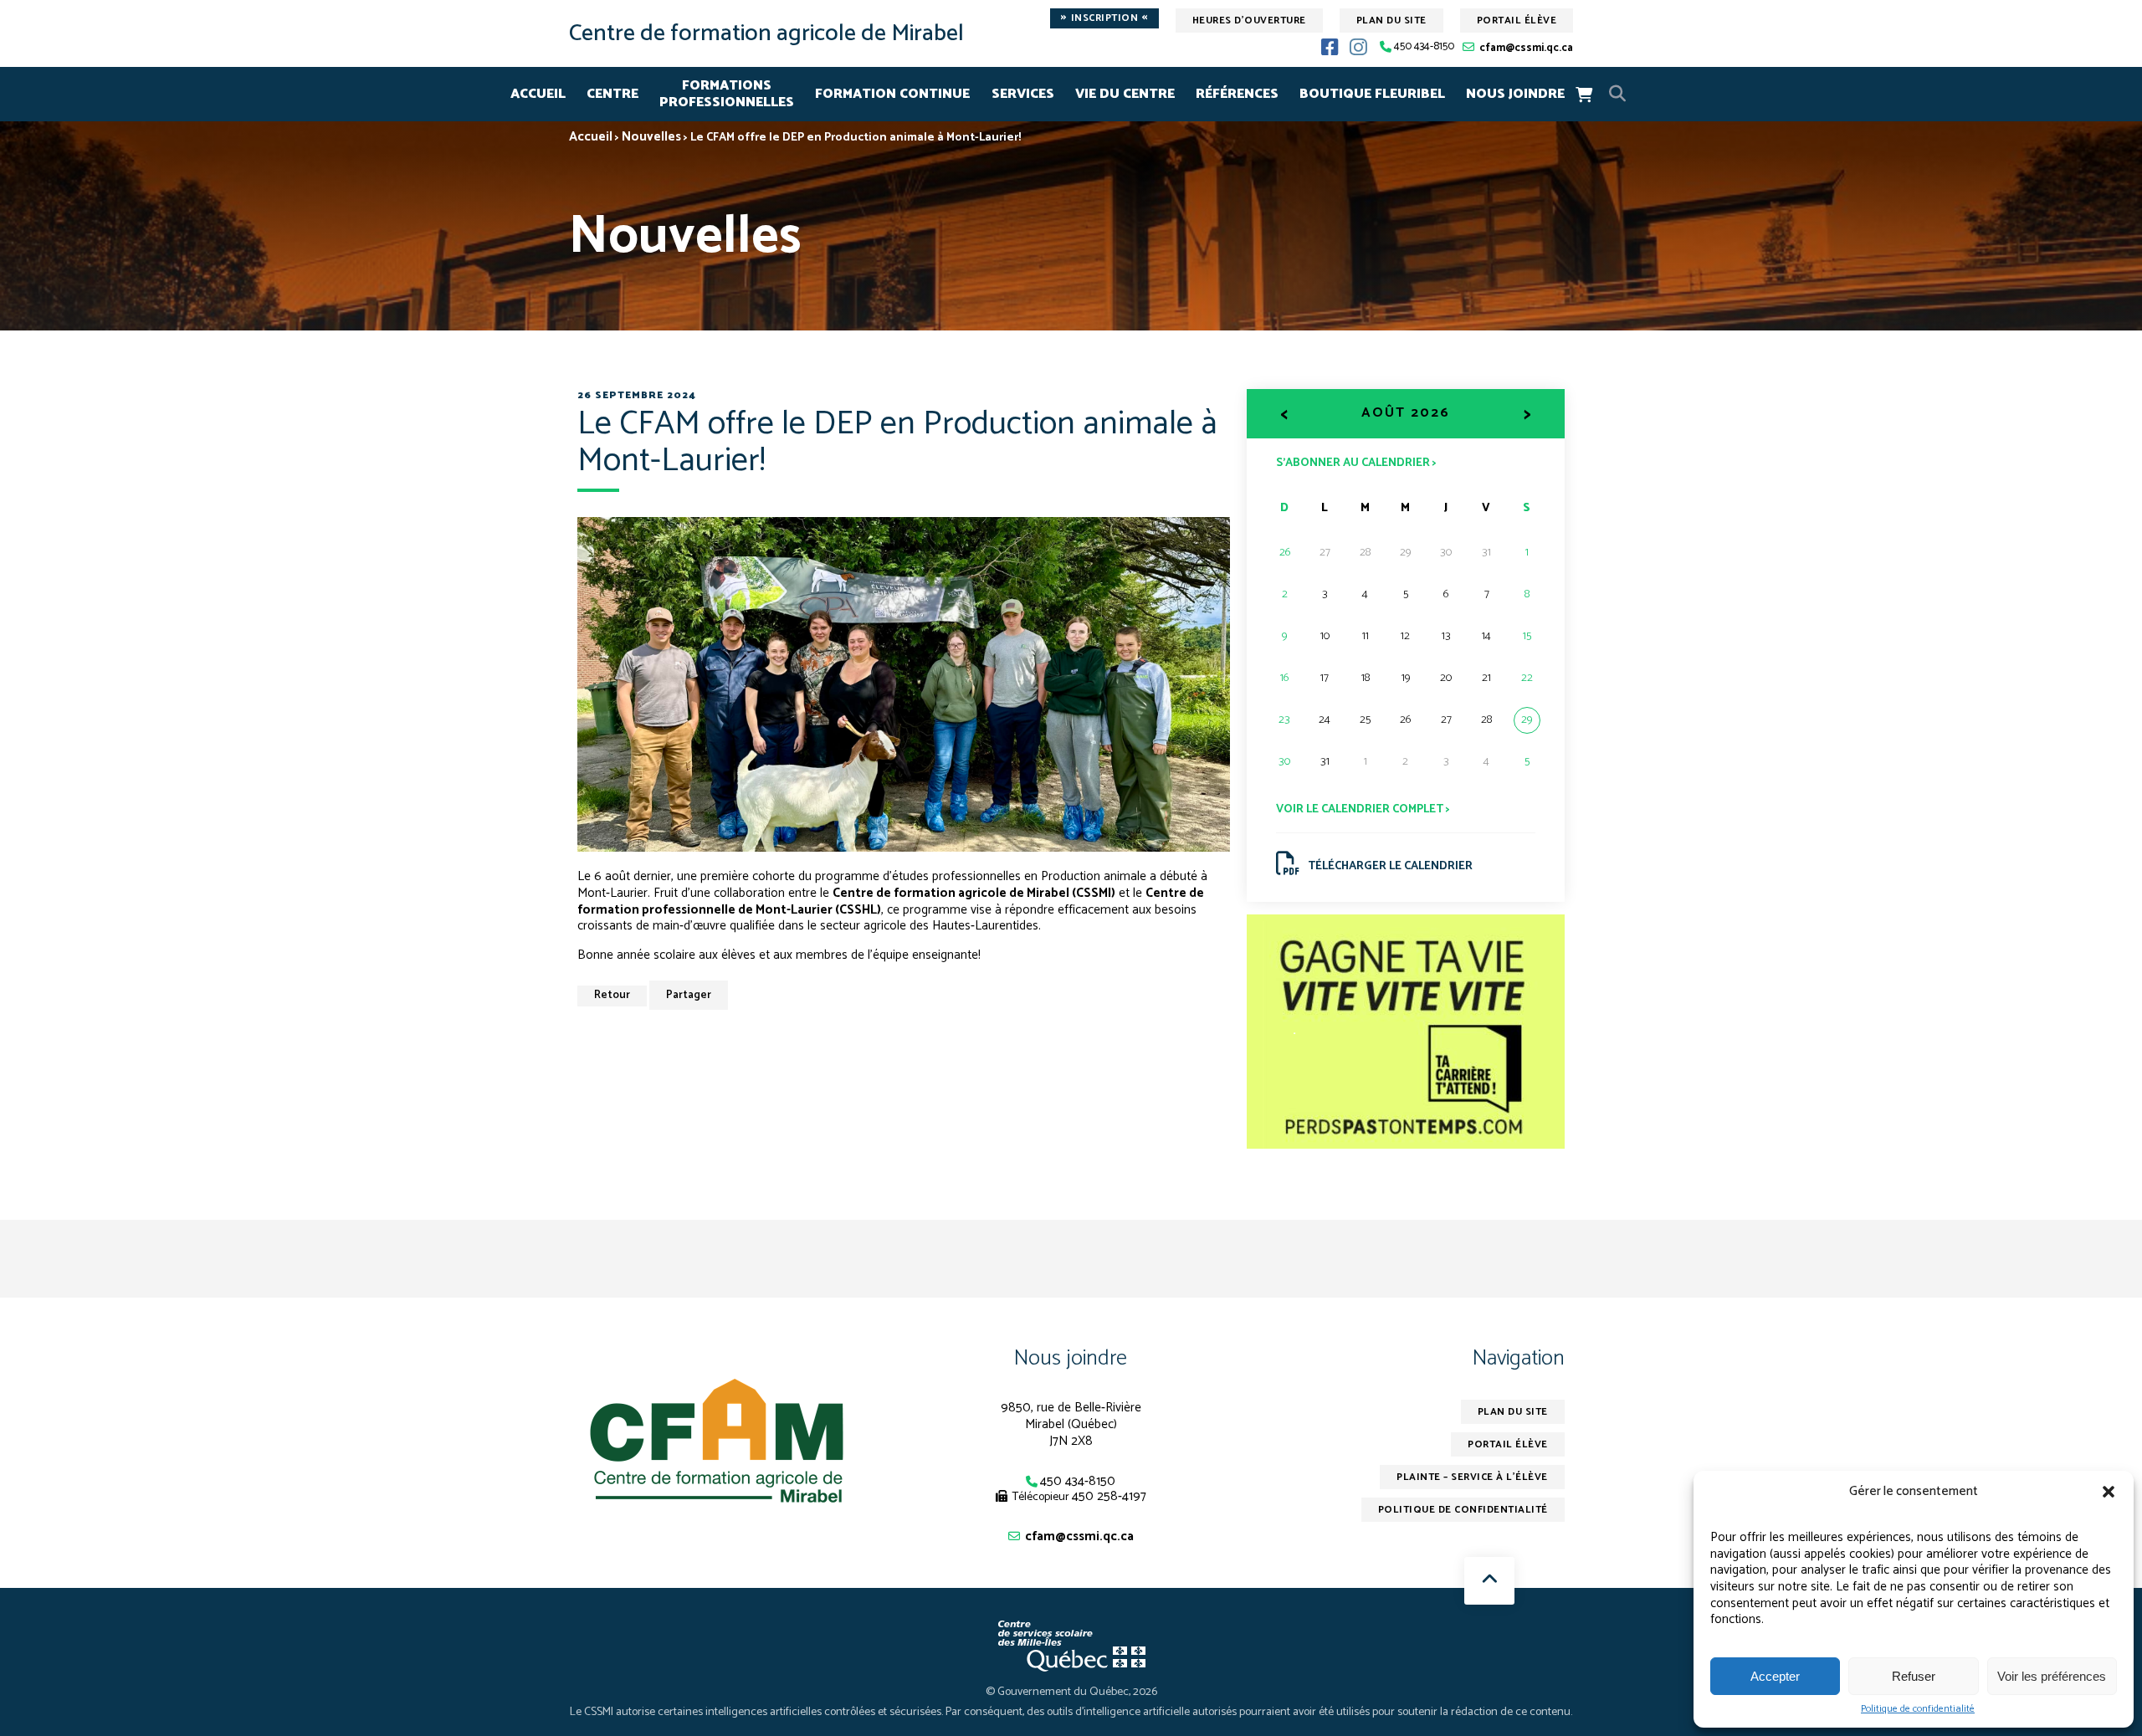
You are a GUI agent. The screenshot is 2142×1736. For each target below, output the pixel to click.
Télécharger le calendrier (1390, 866)
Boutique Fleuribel (1372, 94)
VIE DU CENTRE (1125, 94)
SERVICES (1023, 94)
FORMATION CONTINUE (892, 94)
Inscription (1104, 18)
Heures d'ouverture (1249, 20)
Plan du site (1391, 20)
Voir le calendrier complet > (1363, 809)
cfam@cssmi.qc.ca (1526, 48)
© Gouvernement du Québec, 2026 (1071, 1692)
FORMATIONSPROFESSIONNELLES (727, 94)
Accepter (1775, 1676)
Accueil (538, 94)
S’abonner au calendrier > (1356, 462)
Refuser (1914, 1676)
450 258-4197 (1109, 1496)
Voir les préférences (2052, 1676)
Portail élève (1517, 20)
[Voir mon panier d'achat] (1584, 95)
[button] (2109, 1492)
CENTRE (612, 94)
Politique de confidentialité (1918, 1709)
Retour (612, 995)
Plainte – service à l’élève (1472, 1477)
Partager (689, 995)
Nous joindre (1071, 1358)
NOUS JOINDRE (1515, 94)
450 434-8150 (1424, 47)
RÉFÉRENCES (1237, 94)
